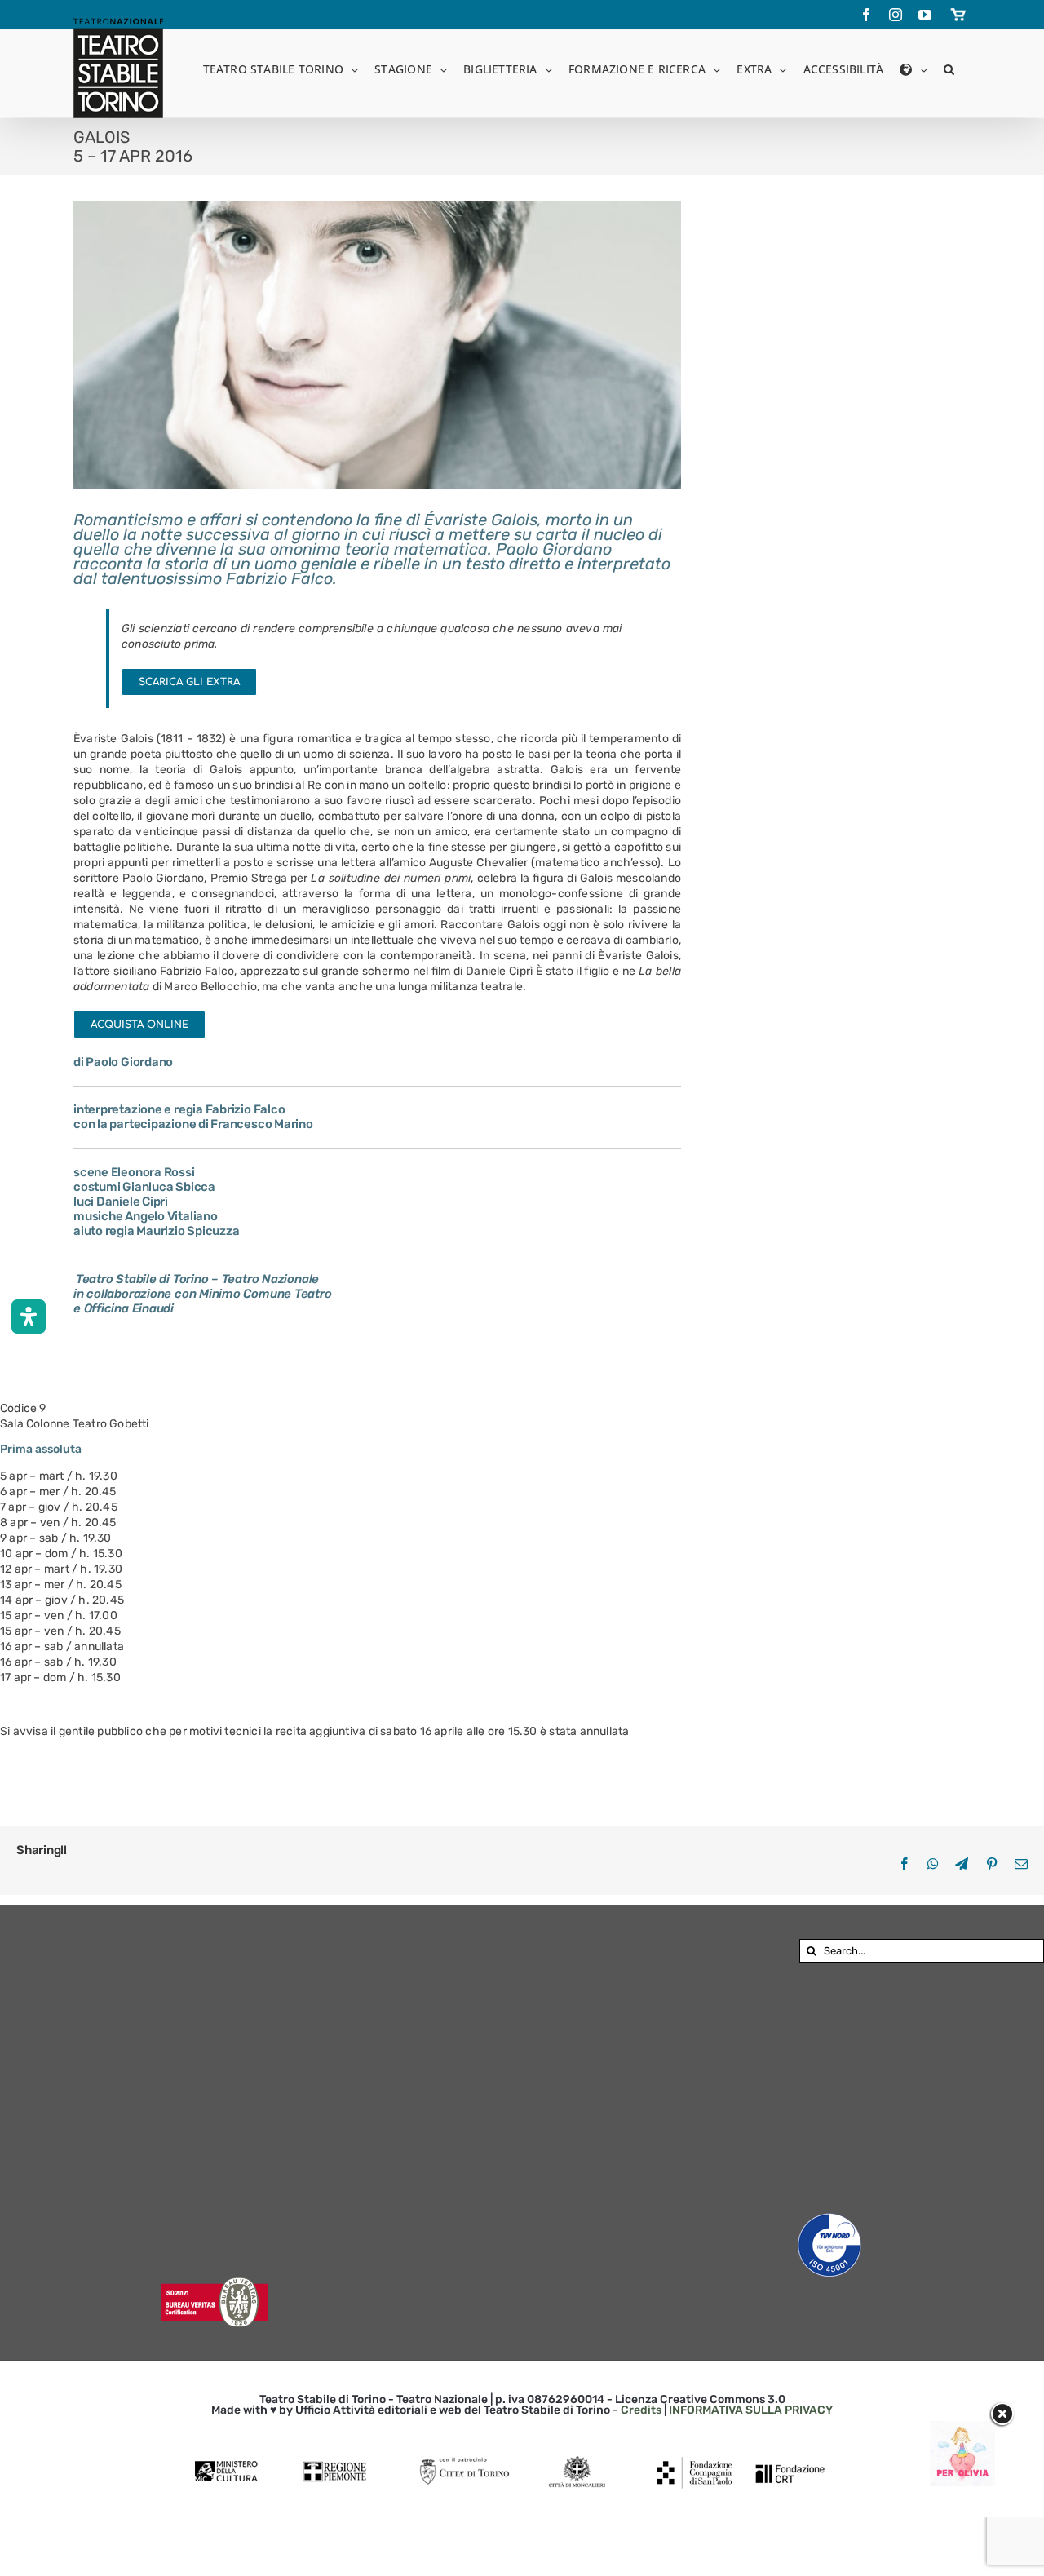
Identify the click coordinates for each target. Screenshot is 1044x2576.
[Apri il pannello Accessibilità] (29, 1317)
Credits (641, 2410)
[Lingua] (913, 68)
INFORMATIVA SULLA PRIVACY (751, 2410)
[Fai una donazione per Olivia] (962, 2429)
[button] (949, 68)
